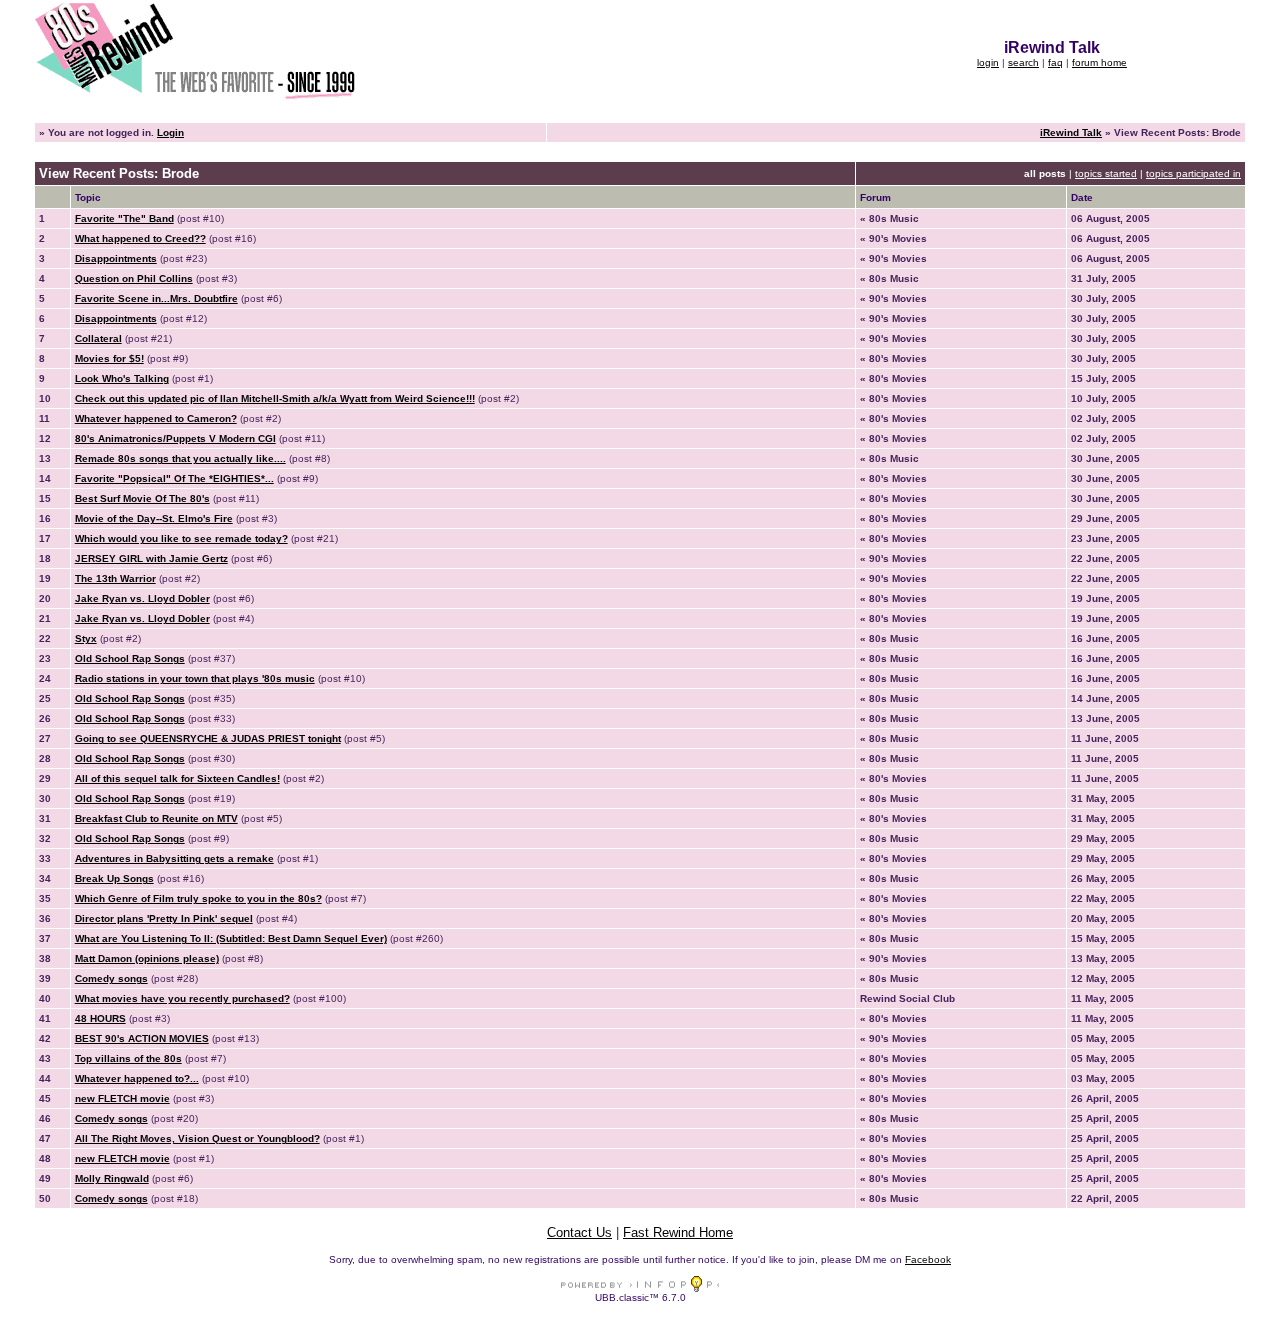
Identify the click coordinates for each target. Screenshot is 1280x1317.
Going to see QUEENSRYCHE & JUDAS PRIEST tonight (208, 738)
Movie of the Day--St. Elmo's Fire (154, 518)
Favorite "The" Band (124, 218)
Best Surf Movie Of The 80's (142, 498)
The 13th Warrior (115, 578)
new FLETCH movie (122, 1098)
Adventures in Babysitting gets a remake (174, 858)
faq (1055, 62)
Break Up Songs (114, 878)
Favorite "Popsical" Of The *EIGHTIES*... (174, 478)
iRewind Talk (1071, 132)
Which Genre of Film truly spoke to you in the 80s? (198, 898)
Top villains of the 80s (128, 1058)
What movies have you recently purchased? (182, 998)
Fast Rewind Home (678, 1232)
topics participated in (1193, 173)
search (1023, 62)
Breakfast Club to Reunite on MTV (156, 818)
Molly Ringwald (112, 1178)
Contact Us (579, 1232)
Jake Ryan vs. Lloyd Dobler (142, 598)
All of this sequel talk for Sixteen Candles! (177, 778)
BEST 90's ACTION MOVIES (142, 1038)
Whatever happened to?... (137, 1078)
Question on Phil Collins (134, 278)
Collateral (98, 338)
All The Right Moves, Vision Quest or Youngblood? (197, 1138)
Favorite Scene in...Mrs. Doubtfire (156, 298)
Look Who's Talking (122, 378)
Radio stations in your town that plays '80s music (195, 678)
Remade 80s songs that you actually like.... (180, 458)
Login (170, 132)
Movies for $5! (109, 358)
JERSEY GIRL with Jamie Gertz (151, 558)
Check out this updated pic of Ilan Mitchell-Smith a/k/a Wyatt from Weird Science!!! (275, 398)
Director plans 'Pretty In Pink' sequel (164, 918)
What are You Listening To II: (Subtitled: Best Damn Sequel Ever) (231, 938)
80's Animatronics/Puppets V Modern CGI (175, 438)
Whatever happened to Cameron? (156, 418)
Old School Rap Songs (130, 658)
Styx (86, 638)
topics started (1106, 173)
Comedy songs (111, 978)
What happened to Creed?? (140, 238)
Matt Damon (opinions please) (147, 958)
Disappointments (116, 258)
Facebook (928, 1259)
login (988, 62)
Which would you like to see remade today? (181, 538)
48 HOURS (100, 1018)
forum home (1099, 62)
